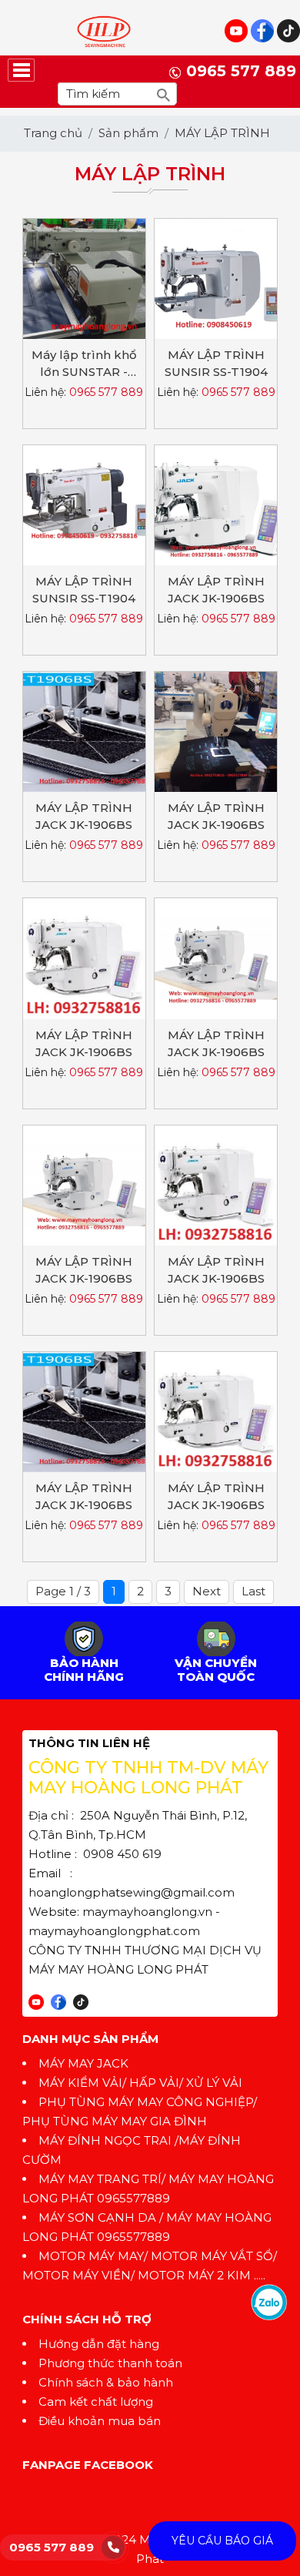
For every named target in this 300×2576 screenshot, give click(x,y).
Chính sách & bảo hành (106, 2382)
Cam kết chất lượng (96, 2402)
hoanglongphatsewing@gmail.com (132, 1892)
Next (207, 1591)
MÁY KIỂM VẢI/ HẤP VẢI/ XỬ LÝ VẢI (140, 2083)
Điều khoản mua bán (100, 2421)
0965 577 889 (52, 2547)
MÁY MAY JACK (83, 2063)
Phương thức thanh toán (110, 2363)
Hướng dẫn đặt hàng (99, 2344)
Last (253, 1591)
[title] (269, 2301)
